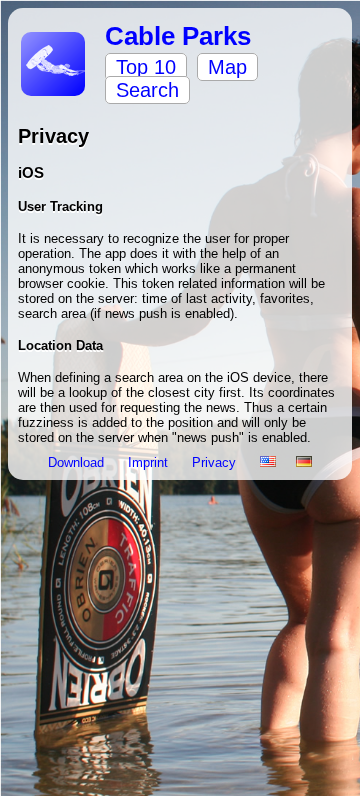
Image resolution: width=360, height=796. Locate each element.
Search (147, 90)
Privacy (216, 462)
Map (227, 67)
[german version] (304, 462)
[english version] (268, 462)
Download (78, 462)
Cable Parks (178, 36)
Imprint (150, 462)
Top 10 (146, 67)
